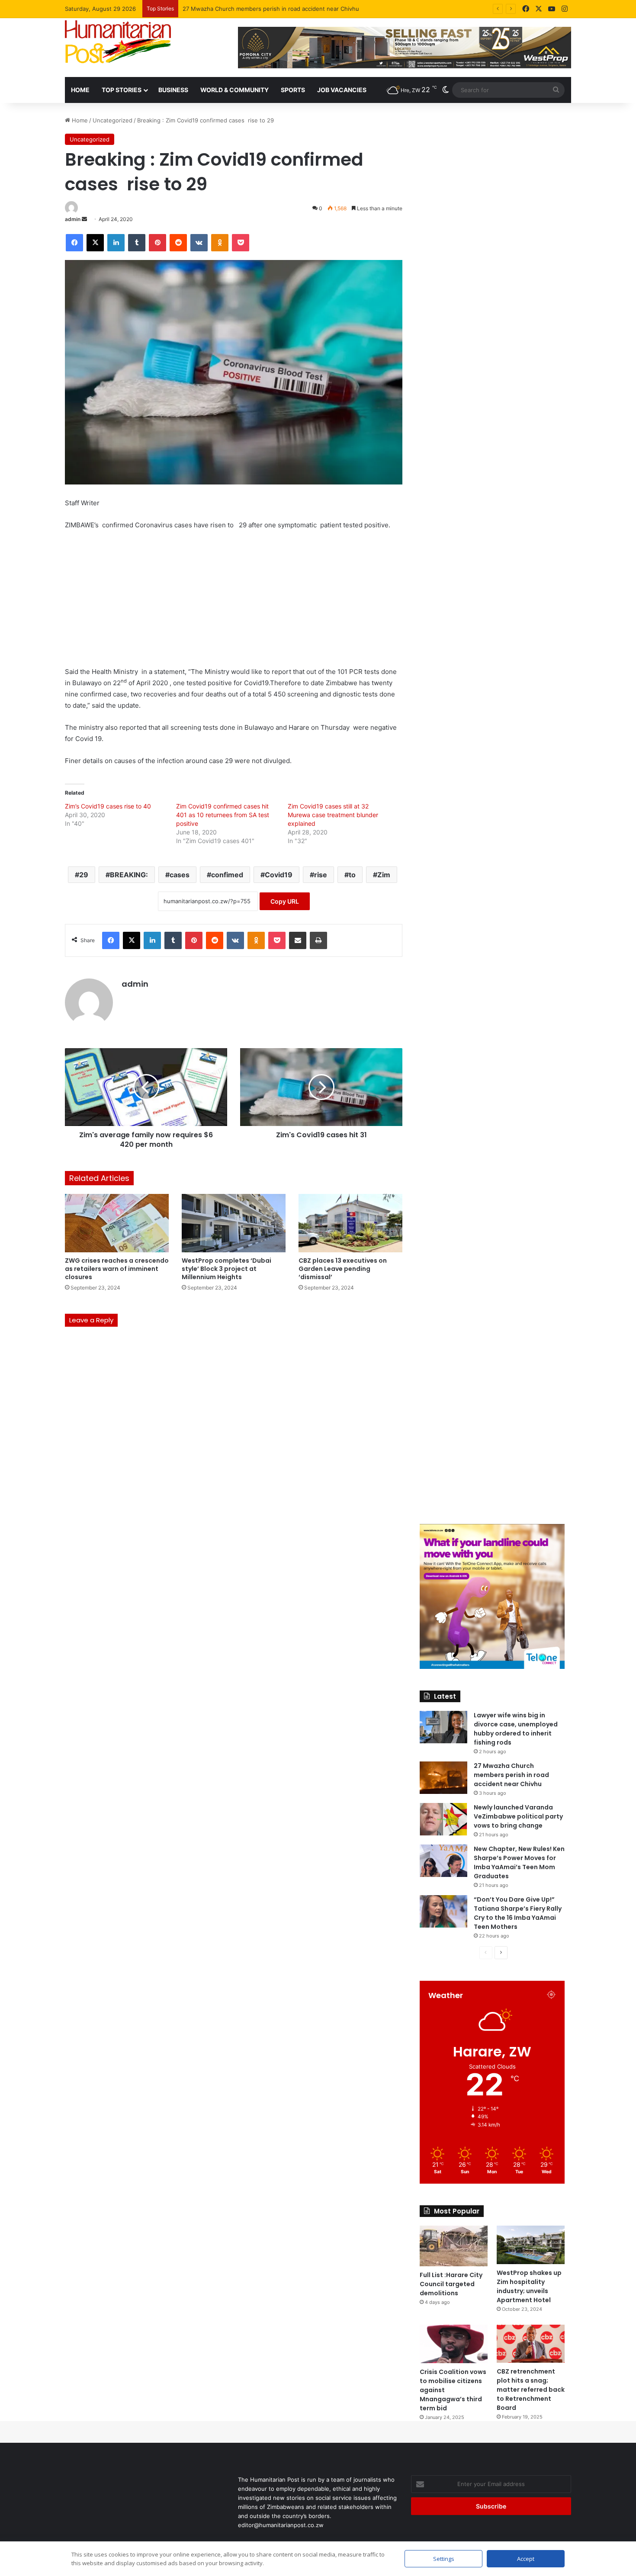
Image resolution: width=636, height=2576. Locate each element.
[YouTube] (552, 9)
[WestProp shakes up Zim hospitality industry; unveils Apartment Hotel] (531, 2245)
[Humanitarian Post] (118, 42)
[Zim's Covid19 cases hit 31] (321, 1087)
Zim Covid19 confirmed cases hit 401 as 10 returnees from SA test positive (223, 815)
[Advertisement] (234, 602)
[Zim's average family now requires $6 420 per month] (146, 1087)
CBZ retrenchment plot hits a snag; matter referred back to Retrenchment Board (531, 2390)
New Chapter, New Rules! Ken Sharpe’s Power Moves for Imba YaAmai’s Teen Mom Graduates (519, 1862)
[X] (539, 9)
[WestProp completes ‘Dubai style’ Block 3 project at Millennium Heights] (234, 1223)
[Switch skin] (446, 90)
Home (79, 120)
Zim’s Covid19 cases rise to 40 (108, 806)
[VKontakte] (199, 243)
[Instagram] (565, 9)
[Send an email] (84, 219)
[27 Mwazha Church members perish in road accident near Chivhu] (443, 1778)
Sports (293, 90)
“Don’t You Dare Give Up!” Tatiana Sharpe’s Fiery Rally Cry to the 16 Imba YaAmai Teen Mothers (518, 1913)
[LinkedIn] (116, 243)
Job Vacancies (342, 90)
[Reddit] (178, 243)
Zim (384, 875)
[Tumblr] (137, 243)
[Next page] (501, 1953)
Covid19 (279, 875)
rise (321, 875)
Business (173, 90)
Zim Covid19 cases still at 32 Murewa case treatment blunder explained (333, 815)
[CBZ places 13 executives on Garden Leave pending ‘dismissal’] (350, 1223)
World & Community (234, 90)
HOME (80, 90)
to (352, 875)
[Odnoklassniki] (220, 243)
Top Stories (122, 90)
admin (73, 219)
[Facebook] (526, 9)
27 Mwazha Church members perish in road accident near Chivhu (511, 1775)
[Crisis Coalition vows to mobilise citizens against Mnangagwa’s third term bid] (454, 2344)
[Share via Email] (298, 940)
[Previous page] (486, 1953)
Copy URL (285, 901)
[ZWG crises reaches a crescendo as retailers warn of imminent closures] (117, 1223)
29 (84, 875)
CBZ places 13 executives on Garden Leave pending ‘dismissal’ (343, 1269)
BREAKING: (129, 875)
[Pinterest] (157, 243)
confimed (227, 875)
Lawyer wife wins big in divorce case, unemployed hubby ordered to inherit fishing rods (516, 1729)
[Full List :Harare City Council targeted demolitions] (454, 2246)
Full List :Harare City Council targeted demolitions (451, 2284)
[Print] (318, 940)
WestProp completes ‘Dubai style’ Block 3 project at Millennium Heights (226, 1269)
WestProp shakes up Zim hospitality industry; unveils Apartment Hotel (529, 2286)
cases (180, 875)
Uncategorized (112, 120)
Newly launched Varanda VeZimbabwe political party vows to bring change (283, 9)
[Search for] (556, 90)
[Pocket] (241, 243)
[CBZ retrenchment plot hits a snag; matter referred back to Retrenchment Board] (531, 2344)
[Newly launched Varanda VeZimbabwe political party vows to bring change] (443, 1819)
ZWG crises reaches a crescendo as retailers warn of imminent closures (117, 1269)
